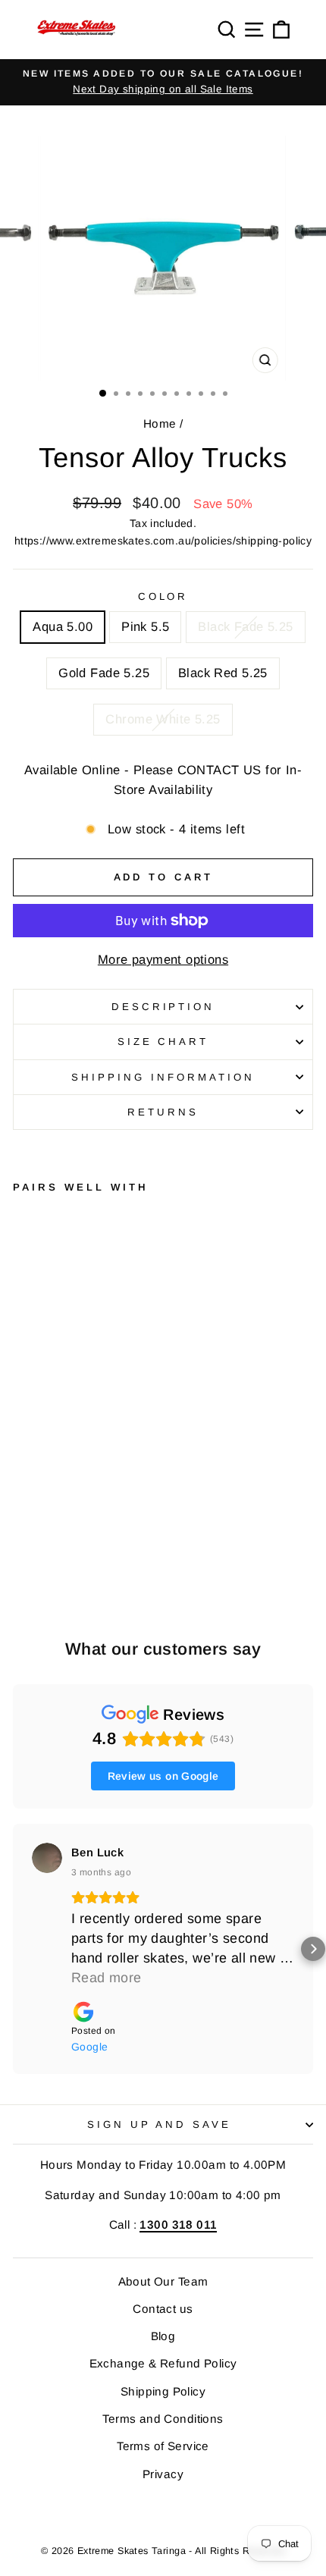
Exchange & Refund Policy (163, 2363)
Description (163, 1007)
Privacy (163, 2474)
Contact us (163, 2309)
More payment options (163, 960)
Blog (163, 2336)
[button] (13, 1949)
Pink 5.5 (145, 627)
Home (160, 424)
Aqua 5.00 (63, 627)
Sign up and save (160, 2124)
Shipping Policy (163, 2391)
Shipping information (163, 1077)
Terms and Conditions (163, 2419)
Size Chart (163, 1042)
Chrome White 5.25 (163, 719)
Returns (163, 1112)
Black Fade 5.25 (245, 627)
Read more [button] (107, 1978)
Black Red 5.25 (223, 673)
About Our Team (163, 2281)
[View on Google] (47, 1858)
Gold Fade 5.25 (104, 673)
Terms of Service (163, 2446)
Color (163, 596)
